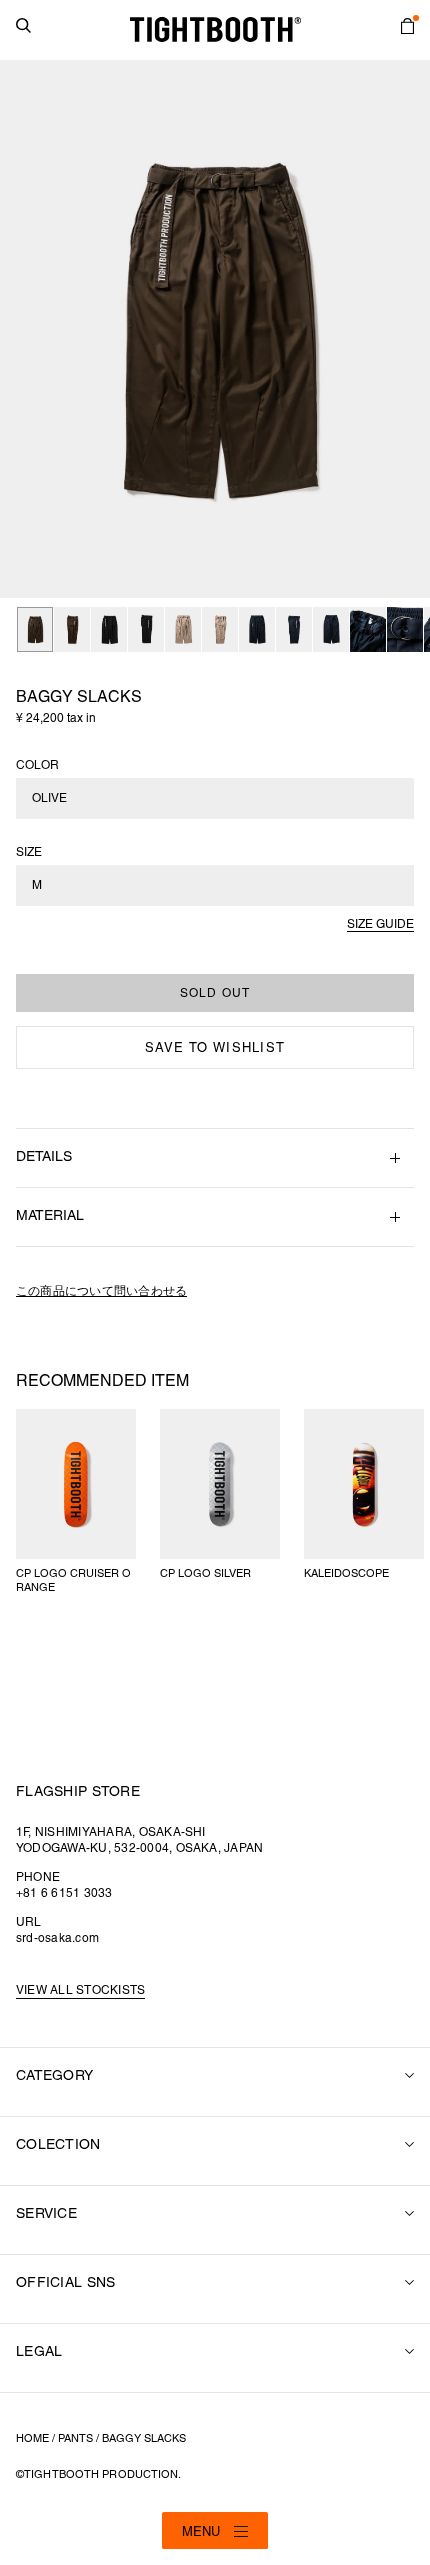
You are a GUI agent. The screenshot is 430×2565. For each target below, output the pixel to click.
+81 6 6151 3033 (64, 1893)
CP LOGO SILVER (205, 1574)
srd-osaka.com (57, 1938)
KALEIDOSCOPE (346, 1574)
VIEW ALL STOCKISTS (80, 1990)
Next (404, 329)
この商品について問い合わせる (101, 1291)
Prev (26, 329)
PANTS (75, 2439)
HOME (32, 2439)
